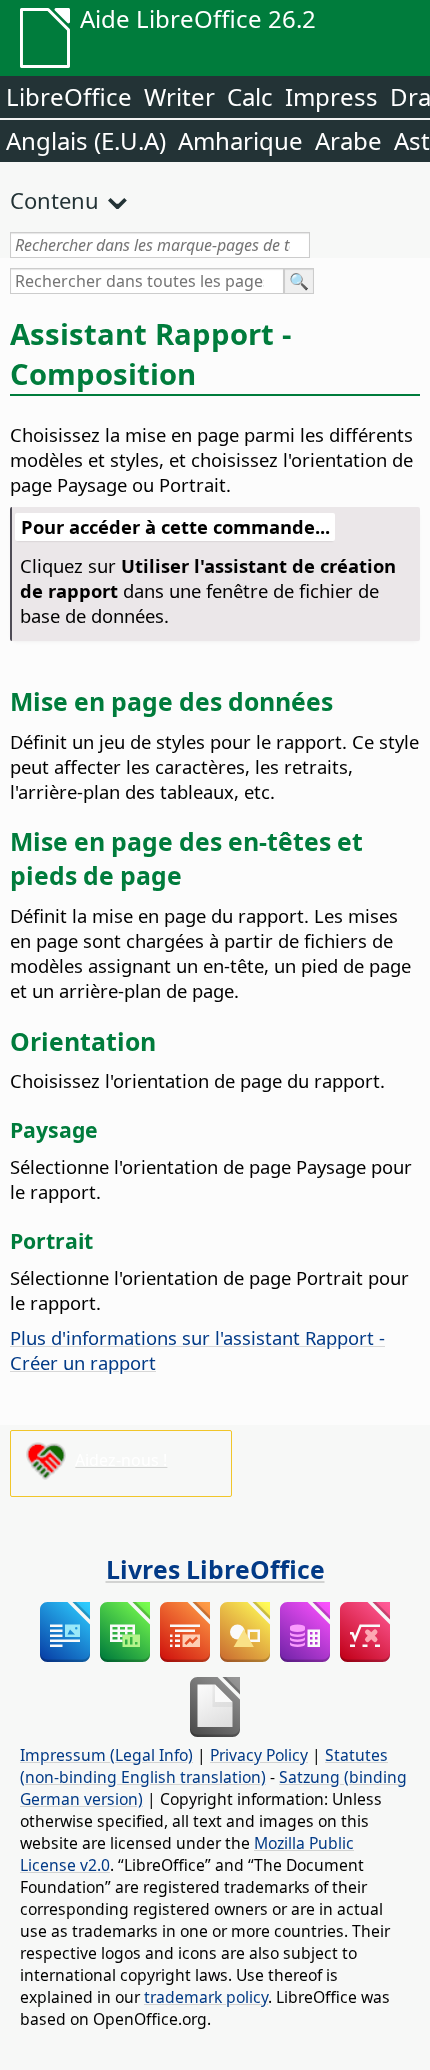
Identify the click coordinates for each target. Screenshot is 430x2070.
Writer (179, 96)
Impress (331, 96)
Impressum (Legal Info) (106, 1755)
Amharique (240, 140)
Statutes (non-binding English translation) (204, 1766)
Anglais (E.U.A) (86, 140)
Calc (250, 96)
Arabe (348, 140)
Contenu (54, 200)
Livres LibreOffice (215, 1569)
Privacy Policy (259, 1755)
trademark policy (206, 1997)
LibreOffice (69, 96)
